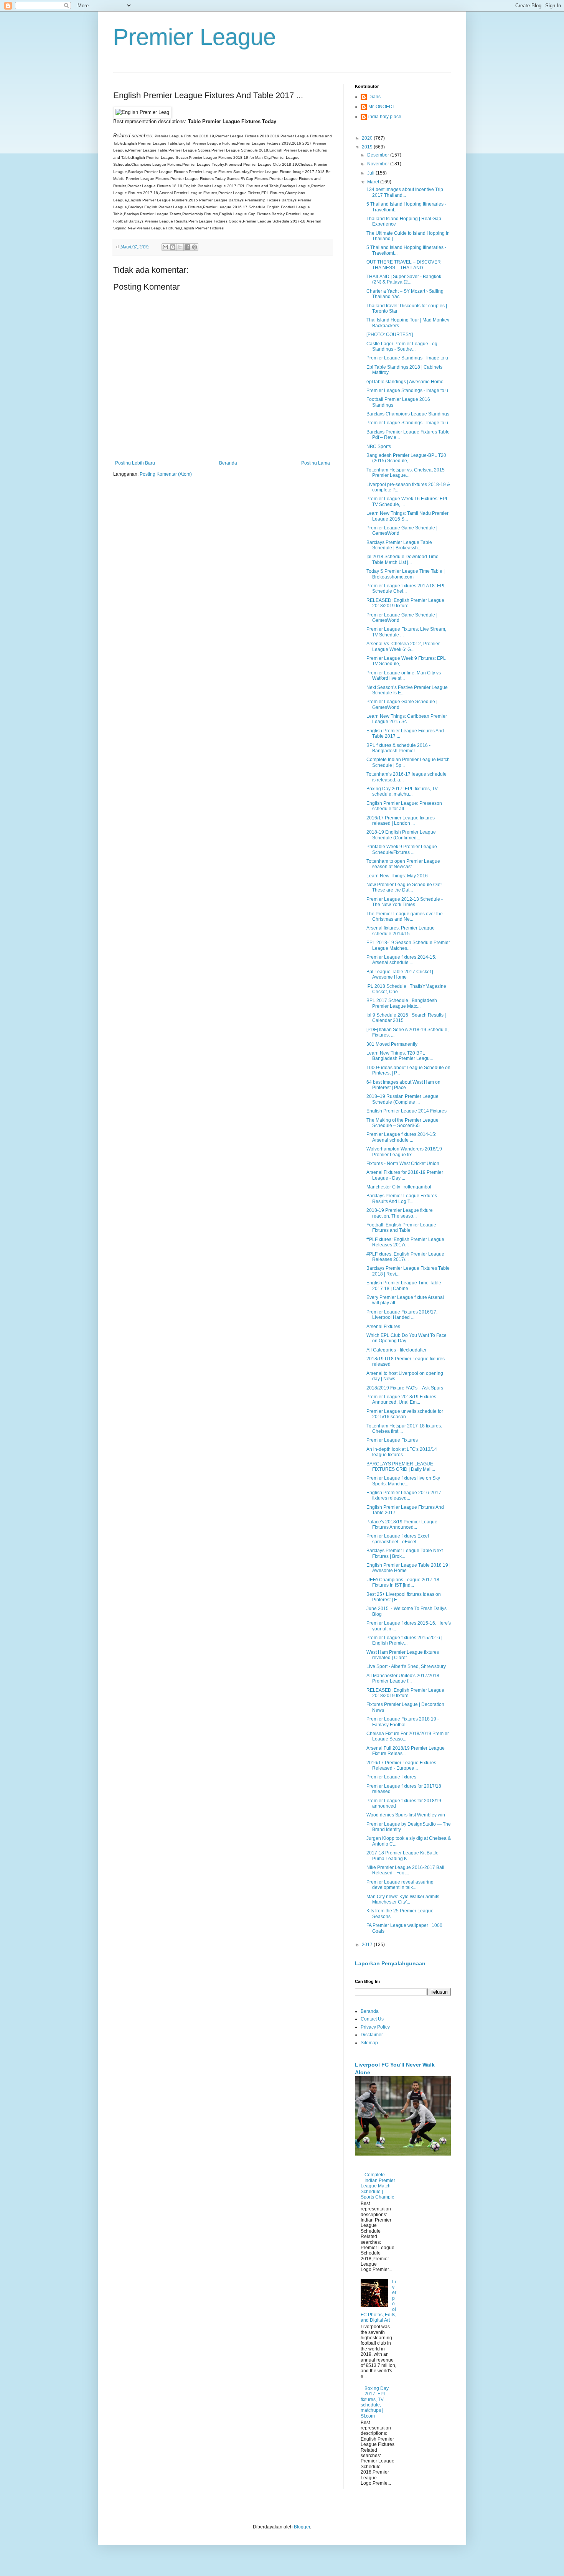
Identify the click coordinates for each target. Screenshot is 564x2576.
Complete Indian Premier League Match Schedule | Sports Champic (378, 2186)
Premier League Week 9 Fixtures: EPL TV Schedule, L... (406, 661)
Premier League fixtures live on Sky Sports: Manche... (403, 1481)
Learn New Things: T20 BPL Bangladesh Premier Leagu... (400, 1056)
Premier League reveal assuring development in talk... (400, 1885)
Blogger (302, 2527)
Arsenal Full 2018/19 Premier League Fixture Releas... (406, 1751)
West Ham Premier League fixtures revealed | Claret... (403, 1655)
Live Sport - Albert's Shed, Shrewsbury (406, 1666)
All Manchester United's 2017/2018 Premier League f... (403, 1678)
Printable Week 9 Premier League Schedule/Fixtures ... (402, 849)
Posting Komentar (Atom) (166, 474)
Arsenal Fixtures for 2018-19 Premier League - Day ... (405, 1175)
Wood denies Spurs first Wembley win (406, 1815)
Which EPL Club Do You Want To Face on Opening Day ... (407, 1338)
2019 (368, 147)
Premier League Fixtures (392, 1440)
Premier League (195, 37)
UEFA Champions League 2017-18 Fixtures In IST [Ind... (403, 1582)
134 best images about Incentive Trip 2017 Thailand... (405, 192)
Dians (374, 97)
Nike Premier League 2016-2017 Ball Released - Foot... (405, 1870)
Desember (379, 155)
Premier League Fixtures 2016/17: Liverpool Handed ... (402, 1315)
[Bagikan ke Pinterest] (195, 247)
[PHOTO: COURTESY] (390, 335)
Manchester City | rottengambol (399, 1187)
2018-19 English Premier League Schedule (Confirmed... (401, 835)
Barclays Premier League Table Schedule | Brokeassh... (399, 545)
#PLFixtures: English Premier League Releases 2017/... (405, 1242)
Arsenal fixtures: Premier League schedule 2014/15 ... (401, 931)
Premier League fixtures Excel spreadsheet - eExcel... (398, 1539)
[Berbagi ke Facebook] (187, 247)
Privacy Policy (375, 2027)
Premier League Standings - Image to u (407, 358)
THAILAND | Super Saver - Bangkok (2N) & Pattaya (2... (404, 279)
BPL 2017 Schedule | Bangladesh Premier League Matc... (402, 1003)
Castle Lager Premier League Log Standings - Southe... (402, 346)
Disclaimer (372, 2035)
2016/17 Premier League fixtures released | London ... (401, 821)
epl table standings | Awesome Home (405, 382)
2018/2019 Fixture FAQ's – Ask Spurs (405, 1388)
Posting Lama (316, 463)
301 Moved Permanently (392, 1044)
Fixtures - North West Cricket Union (403, 1164)
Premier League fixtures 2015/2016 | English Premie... (404, 1640)
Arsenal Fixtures (383, 1327)
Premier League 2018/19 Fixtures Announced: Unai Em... (401, 1399)
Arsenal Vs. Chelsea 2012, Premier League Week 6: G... (403, 646)
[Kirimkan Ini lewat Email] (165, 247)
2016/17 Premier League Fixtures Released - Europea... (401, 1765)
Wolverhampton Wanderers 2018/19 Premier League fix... (404, 1152)
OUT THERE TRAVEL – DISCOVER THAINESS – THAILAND (404, 265)
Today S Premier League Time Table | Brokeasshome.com (406, 574)
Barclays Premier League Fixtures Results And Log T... (402, 1198)
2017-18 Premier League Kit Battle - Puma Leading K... (404, 1856)
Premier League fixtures (391, 1777)
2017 (368, 1945)
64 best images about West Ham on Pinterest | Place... (403, 1085)
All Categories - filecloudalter (397, 1350)
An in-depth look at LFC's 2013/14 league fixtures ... (402, 1452)
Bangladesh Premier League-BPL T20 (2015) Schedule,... (406, 458)
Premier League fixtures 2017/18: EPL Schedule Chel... (406, 588)
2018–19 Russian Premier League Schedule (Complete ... (402, 1099)
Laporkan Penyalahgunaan (390, 1963)
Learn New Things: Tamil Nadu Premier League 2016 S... (407, 516)
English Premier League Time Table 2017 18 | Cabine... (404, 1286)
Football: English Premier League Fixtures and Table (401, 1228)
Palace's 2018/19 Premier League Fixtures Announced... (402, 1525)
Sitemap (369, 2043)
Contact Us (372, 2019)
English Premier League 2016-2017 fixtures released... (404, 1495)
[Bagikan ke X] (180, 247)
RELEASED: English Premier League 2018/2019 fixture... (405, 603)
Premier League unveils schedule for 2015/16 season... (405, 1414)
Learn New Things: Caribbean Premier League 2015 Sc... (407, 719)
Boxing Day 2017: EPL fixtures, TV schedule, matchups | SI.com (375, 2402)
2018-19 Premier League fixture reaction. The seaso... (400, 1213)
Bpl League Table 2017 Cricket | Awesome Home (400, 974)
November (379, 164)
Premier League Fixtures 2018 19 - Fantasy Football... (403, 1722)
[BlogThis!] (173, 247)
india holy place (385, 117)
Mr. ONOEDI (381, 107)
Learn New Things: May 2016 (397, 876)
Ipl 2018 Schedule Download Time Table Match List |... (402, 559)
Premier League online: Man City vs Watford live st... (404, 676)
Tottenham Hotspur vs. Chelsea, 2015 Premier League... (406, 473)
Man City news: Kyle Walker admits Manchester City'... (403, 1899)
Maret (374, 182)
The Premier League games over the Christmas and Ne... (405, 916)
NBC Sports (379, 447)
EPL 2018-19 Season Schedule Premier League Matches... (408, 945)
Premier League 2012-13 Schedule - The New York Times (405, 902)
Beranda (228, 463)
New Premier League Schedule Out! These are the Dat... (404, 887)
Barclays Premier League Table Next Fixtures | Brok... (405, 1553)
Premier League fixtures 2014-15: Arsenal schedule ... (401, 960)
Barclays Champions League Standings (408, 414)
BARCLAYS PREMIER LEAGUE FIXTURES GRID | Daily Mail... (401, 1467)
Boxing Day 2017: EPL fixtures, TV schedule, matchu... (402, 791)
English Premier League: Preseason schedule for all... (404, 806)
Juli (371, 173)
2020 (368, 138)
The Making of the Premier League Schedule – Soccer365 (402, 1123)
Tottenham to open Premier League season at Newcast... (403, 864)
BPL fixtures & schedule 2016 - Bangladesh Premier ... (398, 748)
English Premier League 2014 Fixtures (407, 1111)
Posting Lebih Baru (135, 463)
